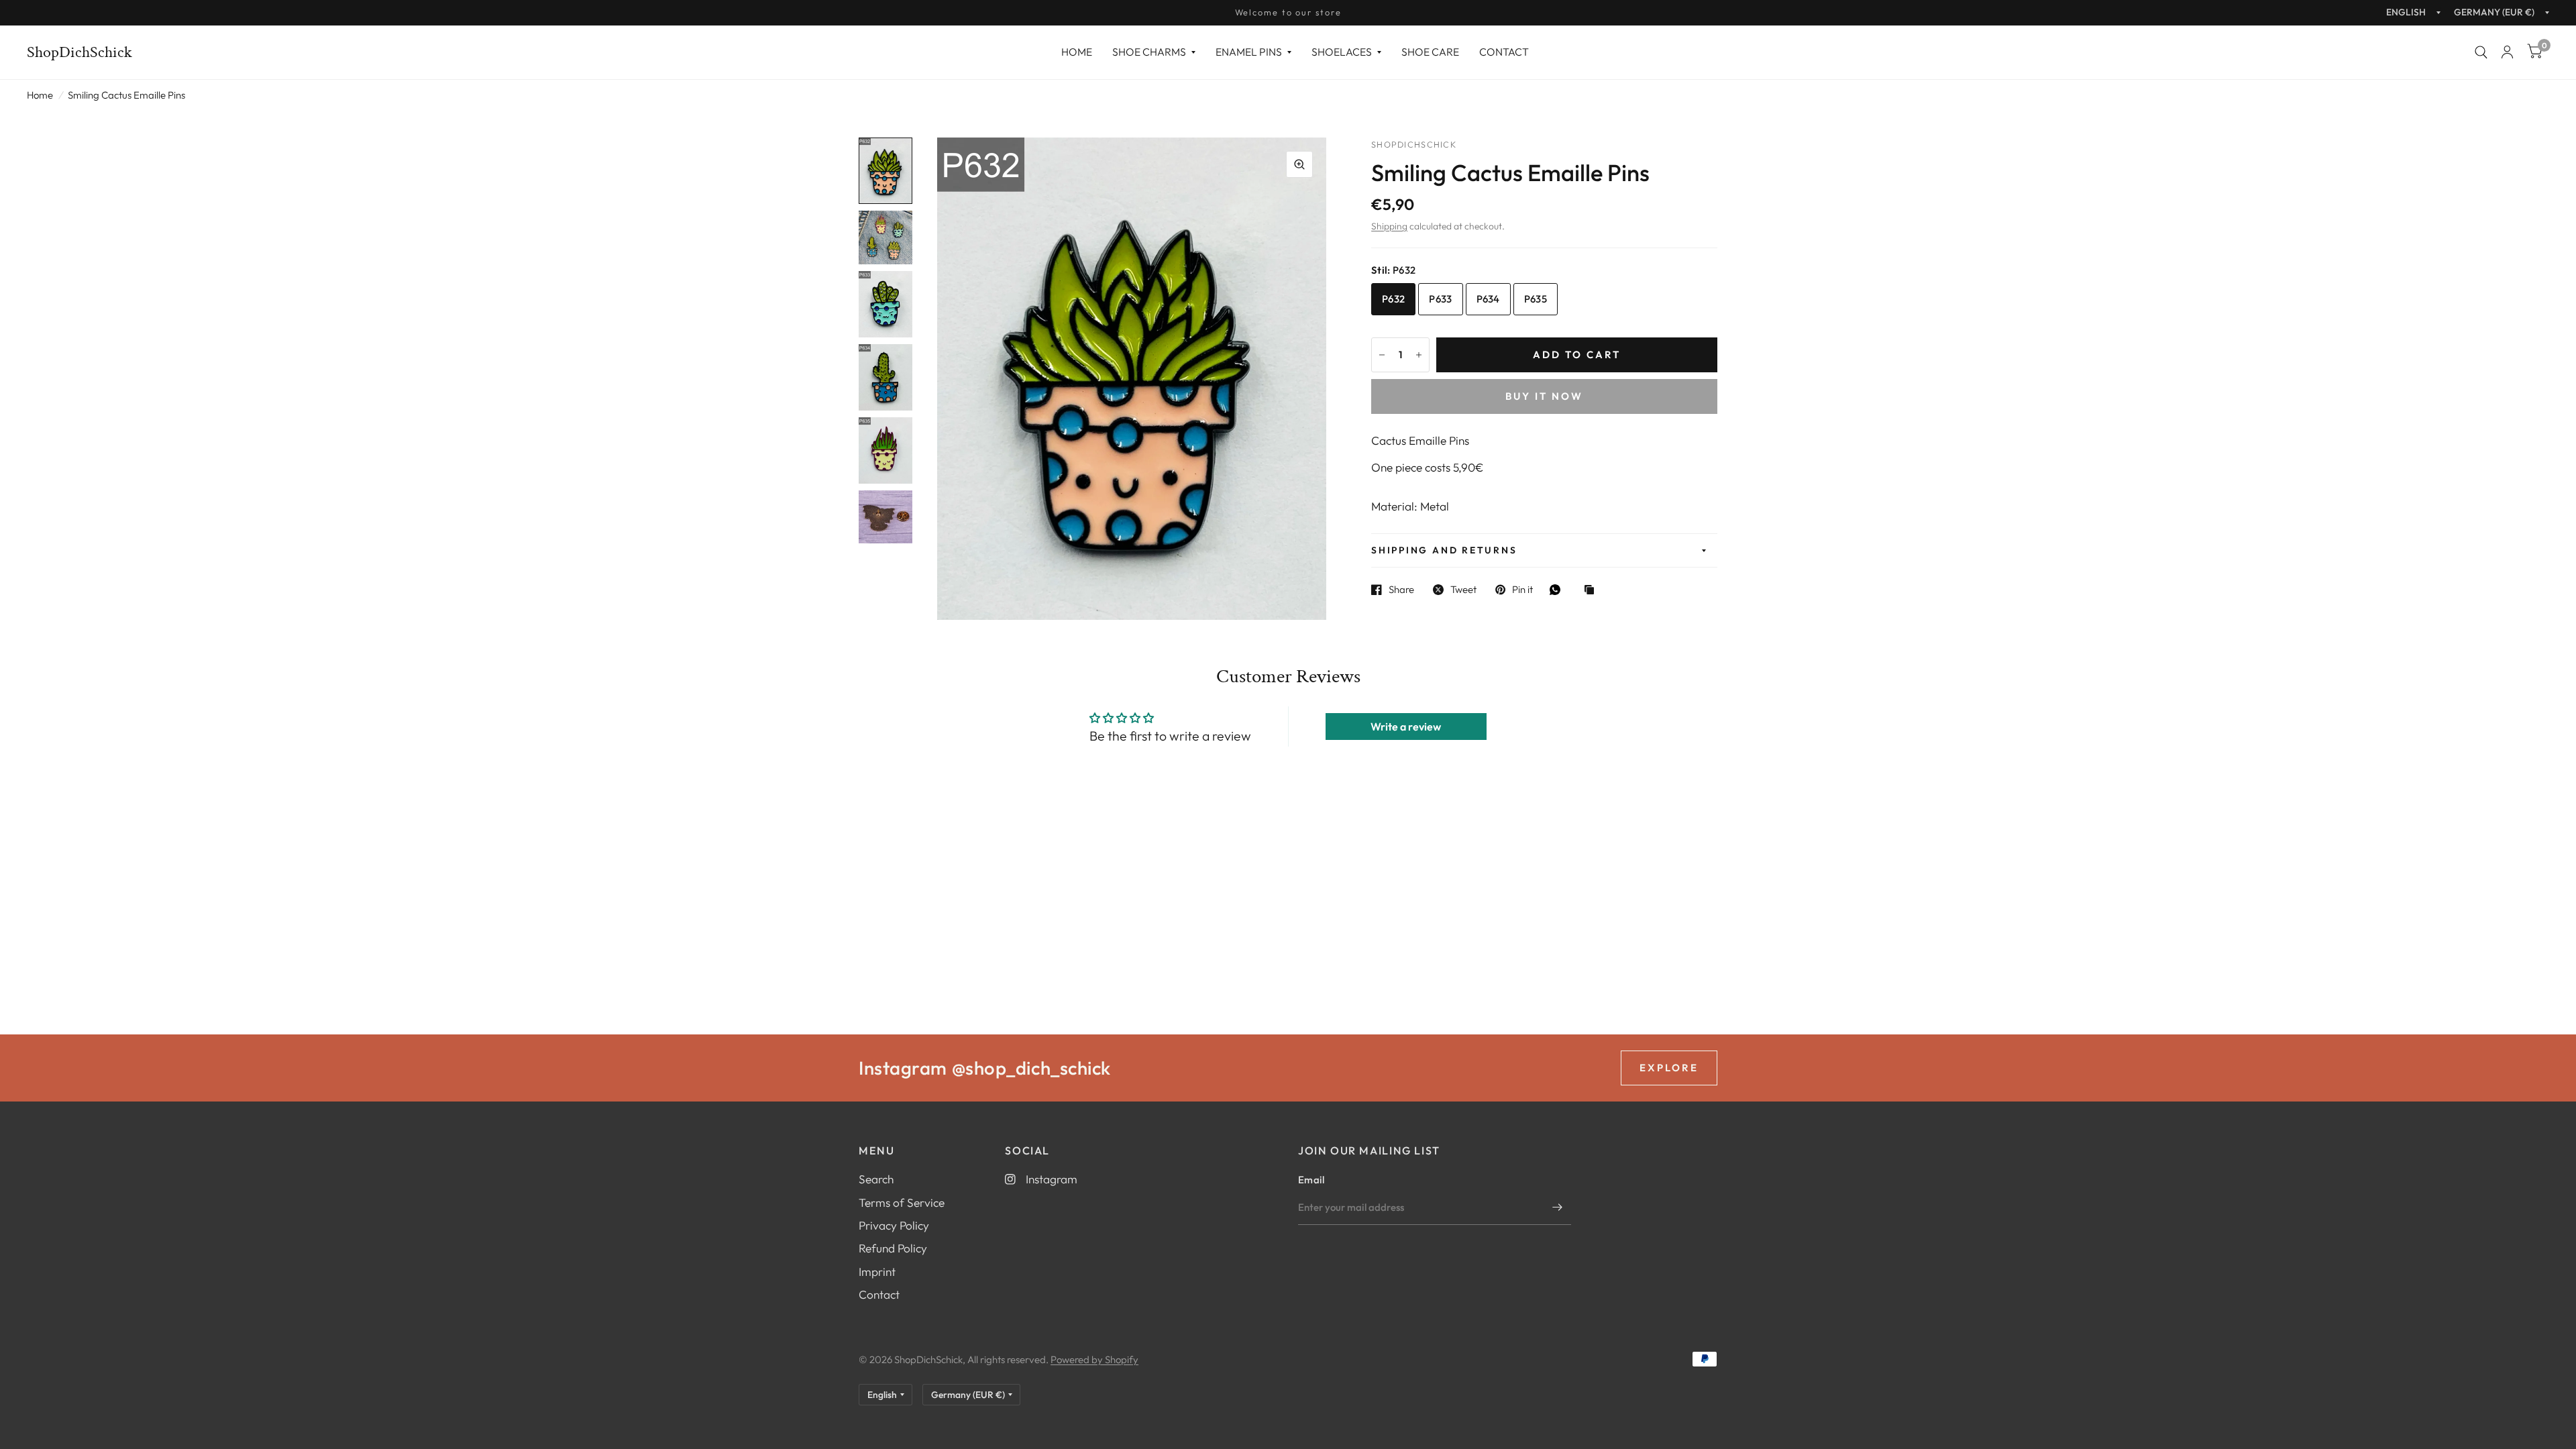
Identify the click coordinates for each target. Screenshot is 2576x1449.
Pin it (1522, 590)
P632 (1393, 299)
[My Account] (2507, 52)
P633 (1440, 299)
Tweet (1463, 590)
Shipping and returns (1444, 550)
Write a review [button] (1406, 727)
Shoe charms (1149, 52)
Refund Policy (893, 1248)
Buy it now (1544, 396)
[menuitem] (1077, 52)
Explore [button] (1669, 1068)
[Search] (2481, 52)
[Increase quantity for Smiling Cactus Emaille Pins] (1419, 355)
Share (1401, 590)
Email (1311, 1180)
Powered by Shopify (1094, 1359)
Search (876, 1179)
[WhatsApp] (1558, 590)
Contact (1504, 52)
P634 (1488, 299)
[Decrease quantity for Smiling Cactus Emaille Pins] (1382, 355)
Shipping (1389, 226)
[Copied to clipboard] (1593, 591)
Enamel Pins (1249, 52)
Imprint (877, 1272)
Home (1077, 52)
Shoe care (1430, 52)
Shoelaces (1342, 52)
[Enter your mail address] (1558, 1207)
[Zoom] (1299, 164)
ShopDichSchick (79, 52)
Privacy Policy (894, 1225)
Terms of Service (902, 1202)
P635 (1536, 299)
